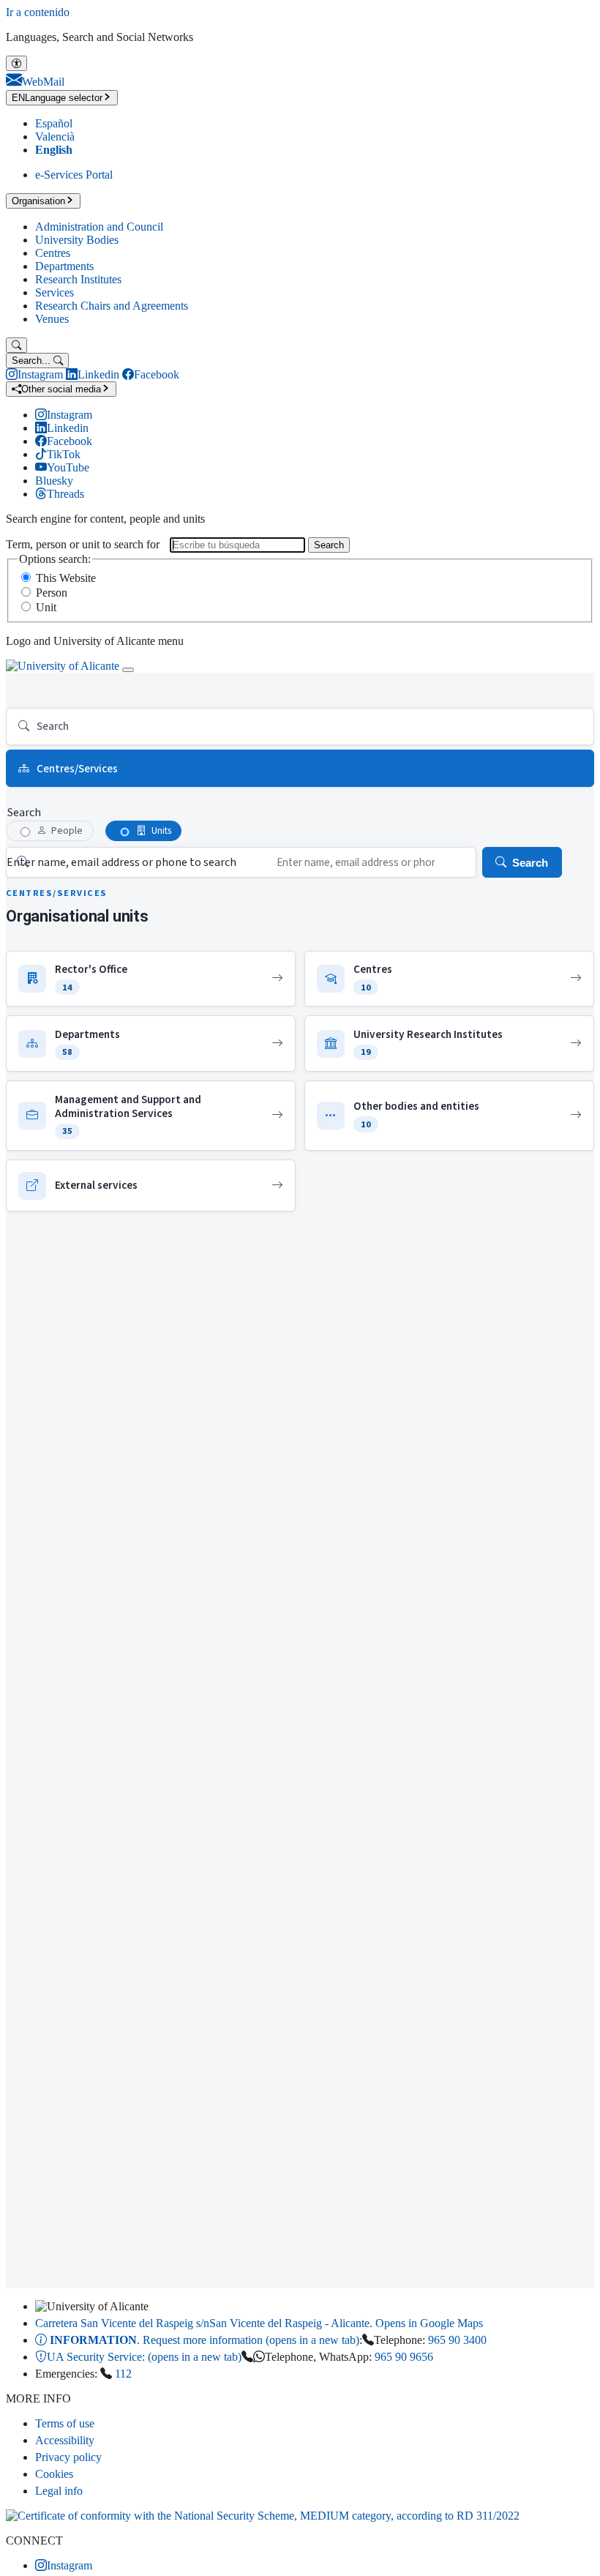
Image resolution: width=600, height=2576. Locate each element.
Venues (52, 319)
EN (57, 98)
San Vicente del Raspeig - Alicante (259, 2323)
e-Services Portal (74, 175)
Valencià (55, 137)
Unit (46, 607)
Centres (53, 253)
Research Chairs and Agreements (112, 306)
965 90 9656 (404, 2357)
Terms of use (65, 2423)
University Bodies (77, 240)
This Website (66, 578)
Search (329, 545)
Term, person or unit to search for (83, 544)
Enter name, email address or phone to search (121, 862)
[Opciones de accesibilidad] (16, 63)
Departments (64, 266)
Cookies (54, 2474)
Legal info (59, 2491)
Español (54, 123)
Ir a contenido (38, 12)
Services (55, 292)
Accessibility (65, 2440)
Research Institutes (78, 279)
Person (52, 593)
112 (123, 2374)
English (54, 150)
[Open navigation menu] (128, 670)
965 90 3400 (457, 2340)
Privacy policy (68, 2457)
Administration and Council (99, 227)
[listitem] (151, 979)
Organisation (38, 201)
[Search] (16, 345)
